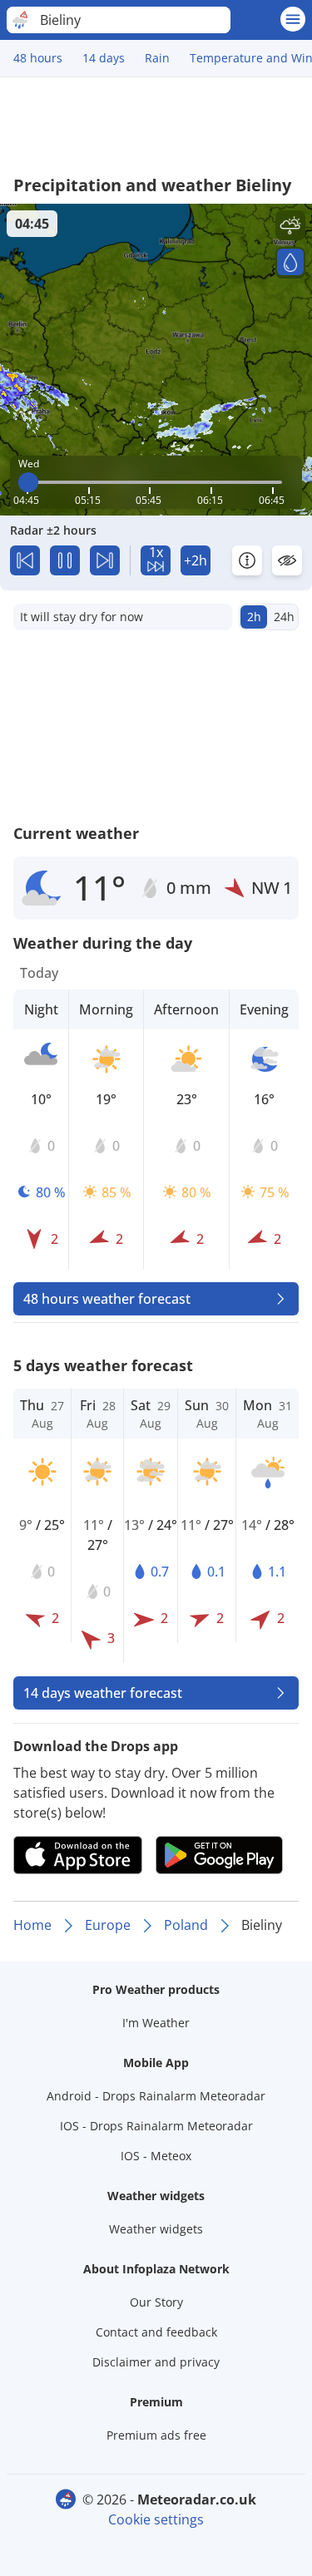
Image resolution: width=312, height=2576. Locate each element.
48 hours (38, 58)
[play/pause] (65, 560)
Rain (157, 58)
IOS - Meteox (156, 2156)
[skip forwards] (105, 560)
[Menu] (293, 19)
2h (254, 617)
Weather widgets (156, 2229)
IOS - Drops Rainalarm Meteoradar (156, 2126)
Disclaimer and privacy (156, 2362)
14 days (104, 58)
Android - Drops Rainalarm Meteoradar (156, 2096)
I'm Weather (156, 2023)
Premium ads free (156, 2435)
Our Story (156, 2302)
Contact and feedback (156, 2332)
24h (284, 617)
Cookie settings (156, 2519)
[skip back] (25, 560)
